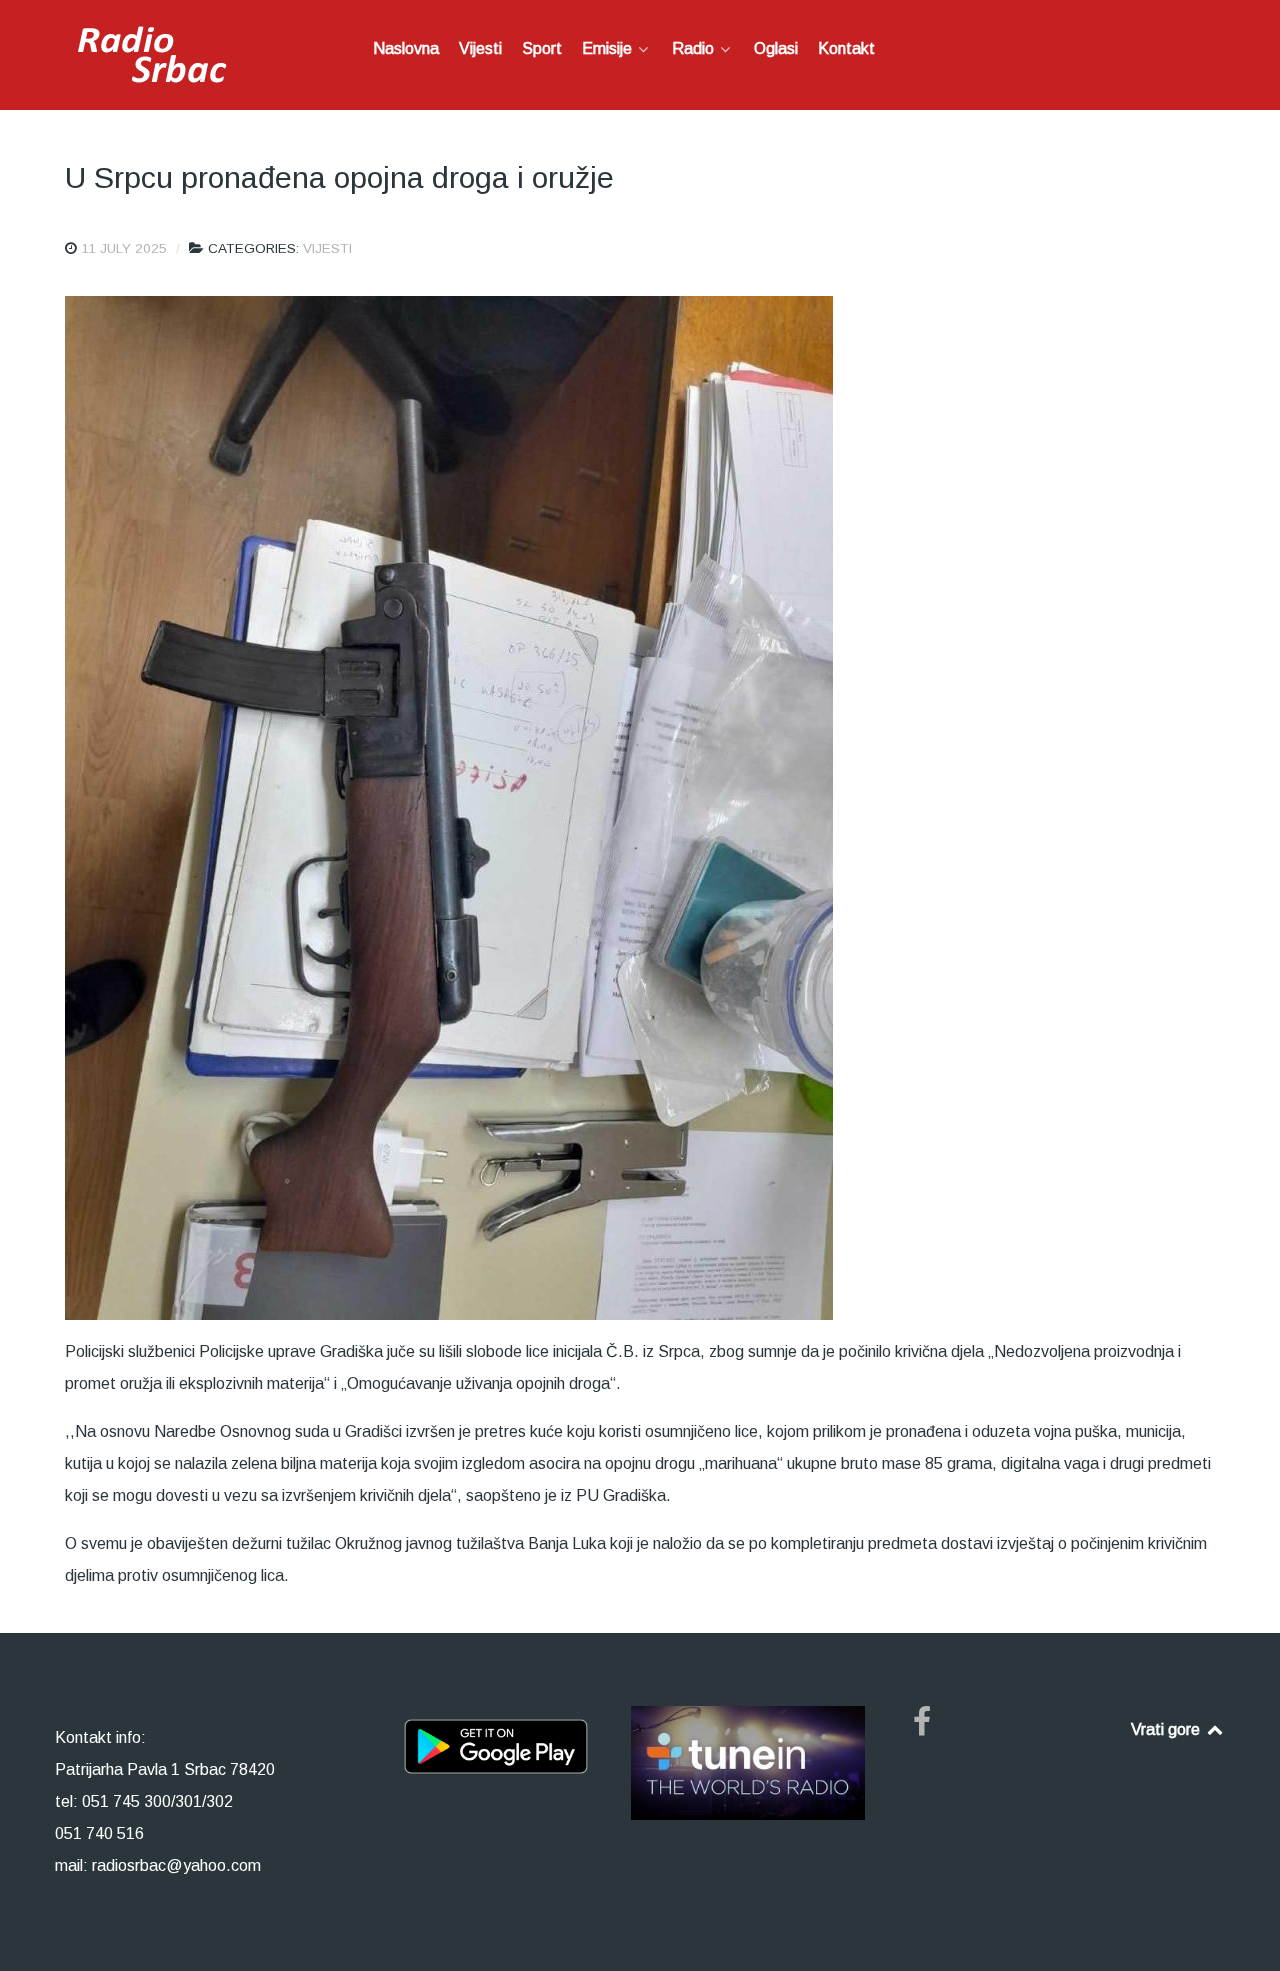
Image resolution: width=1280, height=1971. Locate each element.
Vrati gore (1167, 1729)
